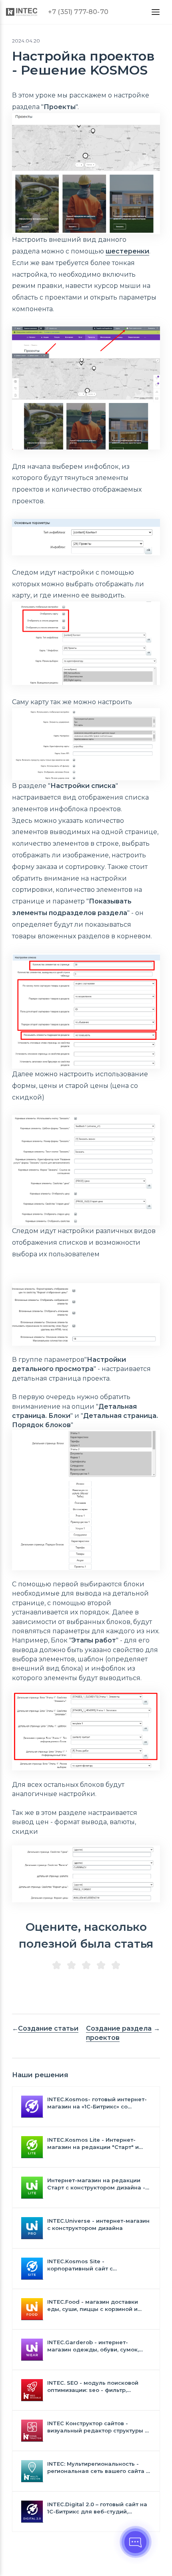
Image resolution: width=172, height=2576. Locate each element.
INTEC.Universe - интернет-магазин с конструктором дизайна (98, 2224)
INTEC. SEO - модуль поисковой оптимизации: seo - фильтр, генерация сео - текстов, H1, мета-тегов (97, 2387)
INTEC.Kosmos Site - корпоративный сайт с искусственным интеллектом (90, 2265)
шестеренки (127, 251)
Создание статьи (48, 2028)
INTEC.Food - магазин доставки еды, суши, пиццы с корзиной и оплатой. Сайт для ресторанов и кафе (95, 2306)
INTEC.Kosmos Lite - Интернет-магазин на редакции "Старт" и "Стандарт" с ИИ (93, 2144)
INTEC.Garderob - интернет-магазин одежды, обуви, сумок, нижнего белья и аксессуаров (93, 2346)
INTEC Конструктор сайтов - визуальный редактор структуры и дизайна (98, 2427)
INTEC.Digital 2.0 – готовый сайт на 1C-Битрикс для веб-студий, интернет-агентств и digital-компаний (97, 2508)
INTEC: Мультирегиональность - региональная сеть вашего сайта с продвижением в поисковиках (98, 2468)
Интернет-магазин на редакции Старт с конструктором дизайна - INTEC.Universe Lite (96, 2184)
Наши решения (40, 2075)
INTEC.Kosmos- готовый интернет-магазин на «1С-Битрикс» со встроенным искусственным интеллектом (97, 2103)
